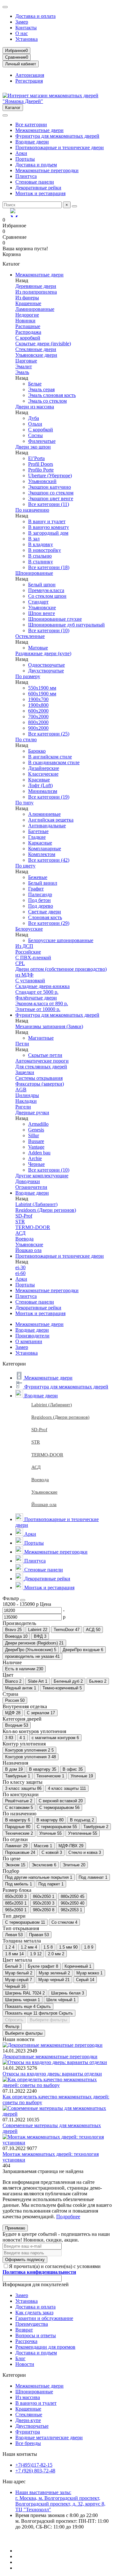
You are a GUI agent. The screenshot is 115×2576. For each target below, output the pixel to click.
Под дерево (41, 906)
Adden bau (39, 1153)
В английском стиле (50, 757)
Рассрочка (26, 2341)
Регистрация (29, 81)
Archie (35, 1158)
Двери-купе (28, 2420)
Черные (36, 1164)
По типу (24, 803)
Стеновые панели (35, 182)
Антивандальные (47, 826)
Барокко (37, 751)
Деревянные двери (36, 286)
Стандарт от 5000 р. (37, 992)
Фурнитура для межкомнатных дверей (57, 136)
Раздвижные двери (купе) (43, 653)
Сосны (35, 435)
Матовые (38, 648)
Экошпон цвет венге (51, 498)
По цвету (25, 866)
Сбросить (14, 2020)
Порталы (25, 159)
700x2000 (38, 717)
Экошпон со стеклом (51, 493)
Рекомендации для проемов (45, 2347)
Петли (22, 1044)
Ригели (23, 1107)
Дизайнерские (44, 768)
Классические (43, 774)
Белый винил (43, 883)
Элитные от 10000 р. (38, 1009)
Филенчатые (42, 441)
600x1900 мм (42, 694)
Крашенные (28, 303)
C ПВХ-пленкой (33, 958)
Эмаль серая (41, 389)
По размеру (28, 676)
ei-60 (20, 1273)
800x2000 (38, 722)
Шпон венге (42, 613)
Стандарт (38, 602)
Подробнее (68, 2217)
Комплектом (42, 854)
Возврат (24, 2330)
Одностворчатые (46, 665)
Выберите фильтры (48, 2020)
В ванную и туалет (36, 2403)
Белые (35, 384)
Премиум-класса (46, 590)
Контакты (26, 28)
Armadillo (38, 1124)
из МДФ (24, 975)
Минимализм (43, 791)
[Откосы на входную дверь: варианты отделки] (55, 2062)
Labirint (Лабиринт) (36, 1204)
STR (20, 1222)
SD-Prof (24, 1216)
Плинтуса (26, 176)
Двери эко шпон (33, 447)
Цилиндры (27, 1095)
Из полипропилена (36, 292)
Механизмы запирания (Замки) (49, 1026)
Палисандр (40, 894)
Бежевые (38, 877)
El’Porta (36, 458)
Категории (14, 2375)
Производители (32, 1336)
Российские (28, 952)
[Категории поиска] (5, 115)
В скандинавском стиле (54, 762)
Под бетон (39, 900)
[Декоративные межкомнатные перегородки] (53, 2045)
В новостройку (45, 550)
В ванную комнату (49, 527)
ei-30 (20, 1267)
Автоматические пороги (42, 1061)
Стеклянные (29, 2415)
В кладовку (41, 544)
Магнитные (41, 1038)
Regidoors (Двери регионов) (46, 1210)
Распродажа (28, 332)
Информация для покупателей (36, 2284)
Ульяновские (42, 607)
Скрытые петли (45, 1055)
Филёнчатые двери (36, 998)
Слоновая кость (45, 917)
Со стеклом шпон (47, 596)
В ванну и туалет (47, 521)
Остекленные (30, 636)
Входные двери (32, 142)
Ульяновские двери (36, 355)
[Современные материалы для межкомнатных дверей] (57, 2114)
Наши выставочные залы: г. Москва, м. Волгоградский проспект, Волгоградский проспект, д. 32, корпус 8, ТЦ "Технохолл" (60, 2501)
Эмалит (24, 366)
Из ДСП (24, 946)
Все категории (31, 124)
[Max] (15, 213)
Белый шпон (42, 585)
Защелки (25, 1072)
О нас (22, 33)
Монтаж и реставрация (40, 193)
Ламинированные (35, 309)
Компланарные (45, 849)
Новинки (25, 321)
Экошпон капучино (50, 487)
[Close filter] (23, 1600)
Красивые (39, 780)
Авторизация (30, 75)
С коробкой (28, 338)
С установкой (30, 981)
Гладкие (37, 837)
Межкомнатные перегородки (47, 170)
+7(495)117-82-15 (34, 2465)
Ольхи (35, 424)
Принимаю (15, 2228)
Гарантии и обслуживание (44, 2318)
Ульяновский (42, 481)
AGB (21, 1090)
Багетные (38, 831)
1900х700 (38, 699)
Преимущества (32, 2324)
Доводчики (28, 1181)
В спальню (40, 556)
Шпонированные (34, 573)
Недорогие (27, 315)
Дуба (34, 418)
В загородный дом (48, 533)
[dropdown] (5, 7)
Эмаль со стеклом (47, 401)
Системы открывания (39, 1078)
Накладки (26, 1101)
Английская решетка (51, 820)
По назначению (32, 510)
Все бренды (28, 2443)
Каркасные (40, 843)
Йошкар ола (28, 1250)
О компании (29, 1341)
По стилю (26, 739)
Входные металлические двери (49, 2437)
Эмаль (22, 372)
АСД (20, 1233)
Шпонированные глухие (55, 619)
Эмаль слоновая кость (52, 395)
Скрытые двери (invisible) (43, 344)
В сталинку (41, 562)
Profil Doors (41, 464)
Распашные (28, 326)
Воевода (24, 1239)
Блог (20, 2358)
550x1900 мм (42, 688)
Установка (27, 39)
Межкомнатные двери (39, 130)
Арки (21, 153)
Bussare (36, 1141)
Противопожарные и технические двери (60, 147)
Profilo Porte (41, 470)
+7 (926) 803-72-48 (35, 2471)
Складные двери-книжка (42, 986)
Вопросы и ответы (36, 2335)
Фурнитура (28, 2432)
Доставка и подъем (36, 165)
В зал (34, 539)
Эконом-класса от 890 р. (42, 1003)
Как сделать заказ (34, 2313)
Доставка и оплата (35, 16)
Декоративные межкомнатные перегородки (50, 2056)
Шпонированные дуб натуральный (66, 625)
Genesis (36, 1130)
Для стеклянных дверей (41, 1067)
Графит (36, 889)
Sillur (34, 1135)
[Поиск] (74, 206)
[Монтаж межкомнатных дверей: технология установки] (57, 2143)
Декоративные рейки (38, 188)
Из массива (28, 2397)
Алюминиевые (44, 814)
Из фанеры (27, 298)
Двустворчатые (32, 2426)
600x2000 (38, 711)
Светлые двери (45, 912)
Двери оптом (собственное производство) (61, 969)
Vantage (36, 1147)
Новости (25, 2364)
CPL (20, 963)
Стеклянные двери (36, 349)
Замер (22, 22)
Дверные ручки (32, 1112)
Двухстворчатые (46, 671)
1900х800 (38, 705)
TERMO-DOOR (33, 1227)
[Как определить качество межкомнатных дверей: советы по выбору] (57, 2085)
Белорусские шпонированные (61, 940)
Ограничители (31, 1187)
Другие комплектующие (42, 1176)
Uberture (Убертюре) (50, 476)
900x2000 (38, 728)
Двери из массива (35, 407)
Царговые (26, 361)
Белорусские (29, 929)
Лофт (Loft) (40, 785)
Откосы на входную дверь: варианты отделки (52, 2074)
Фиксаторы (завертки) (40, 1084)
